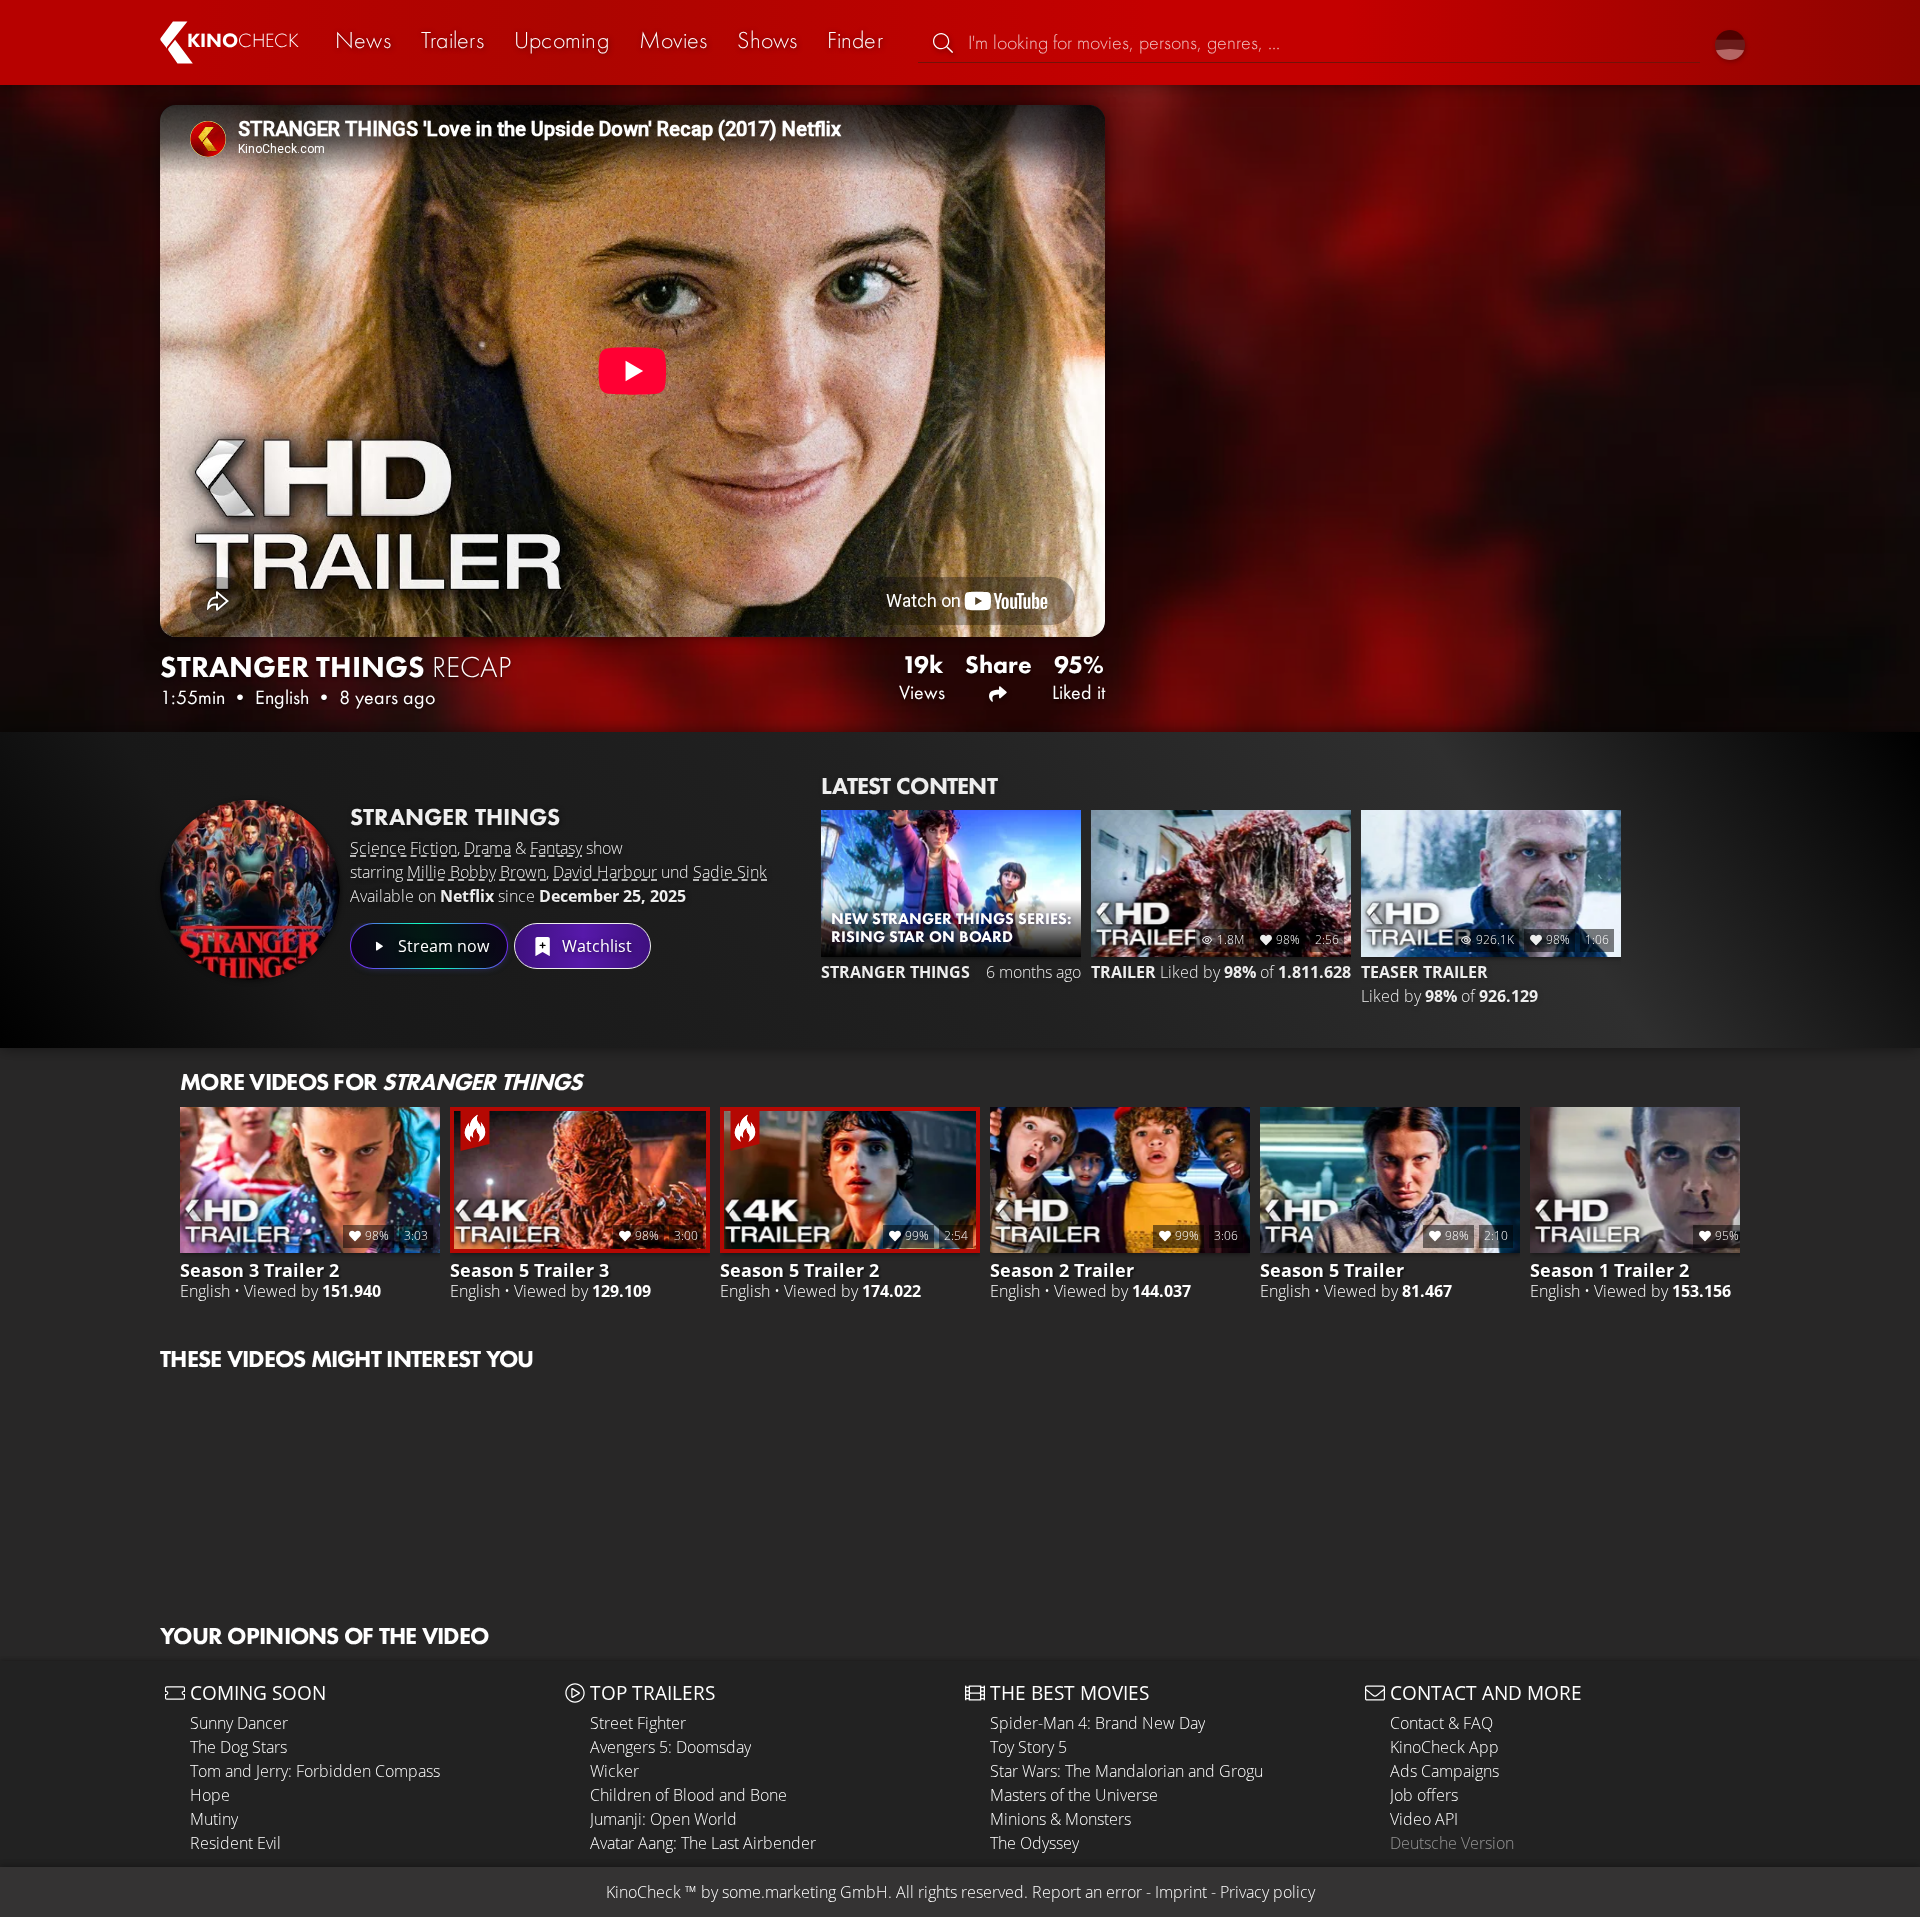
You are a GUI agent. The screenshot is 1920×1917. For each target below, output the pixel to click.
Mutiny (214, 1819)
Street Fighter (638, 1723)
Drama (487, 848)
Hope (210, 1795)
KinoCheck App (1444, 1747)
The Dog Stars (238, 1747)
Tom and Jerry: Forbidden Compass (315, 1771)
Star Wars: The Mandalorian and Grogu (1126, 1771)
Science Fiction (403, 848)
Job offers (1424, 1795)
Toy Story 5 (1028, 1747)
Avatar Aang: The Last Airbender (703, 1843)
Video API (1424, 1819)
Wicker (614, 1771)
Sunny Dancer (239, 1723)
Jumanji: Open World (663, 1819)
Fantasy (556, 848)
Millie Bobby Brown (476, 872)
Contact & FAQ (1441, 1723)
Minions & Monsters (1060, 1819)
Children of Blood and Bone (688, 1795)
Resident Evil (235, 1843)
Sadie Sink (730, 872)
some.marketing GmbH (805, 1892)
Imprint (1181, 1892)
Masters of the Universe (1074, 1795)
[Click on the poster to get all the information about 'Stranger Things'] (250, 890)
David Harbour (605, 872)
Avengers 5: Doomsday (670, 1747)
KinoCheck (643, 1892)
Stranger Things (455, 816)
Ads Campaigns (1444, 1771)
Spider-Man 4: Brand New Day (1097, 1723)
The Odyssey (1034, 1843)
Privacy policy (1267, 1892)
